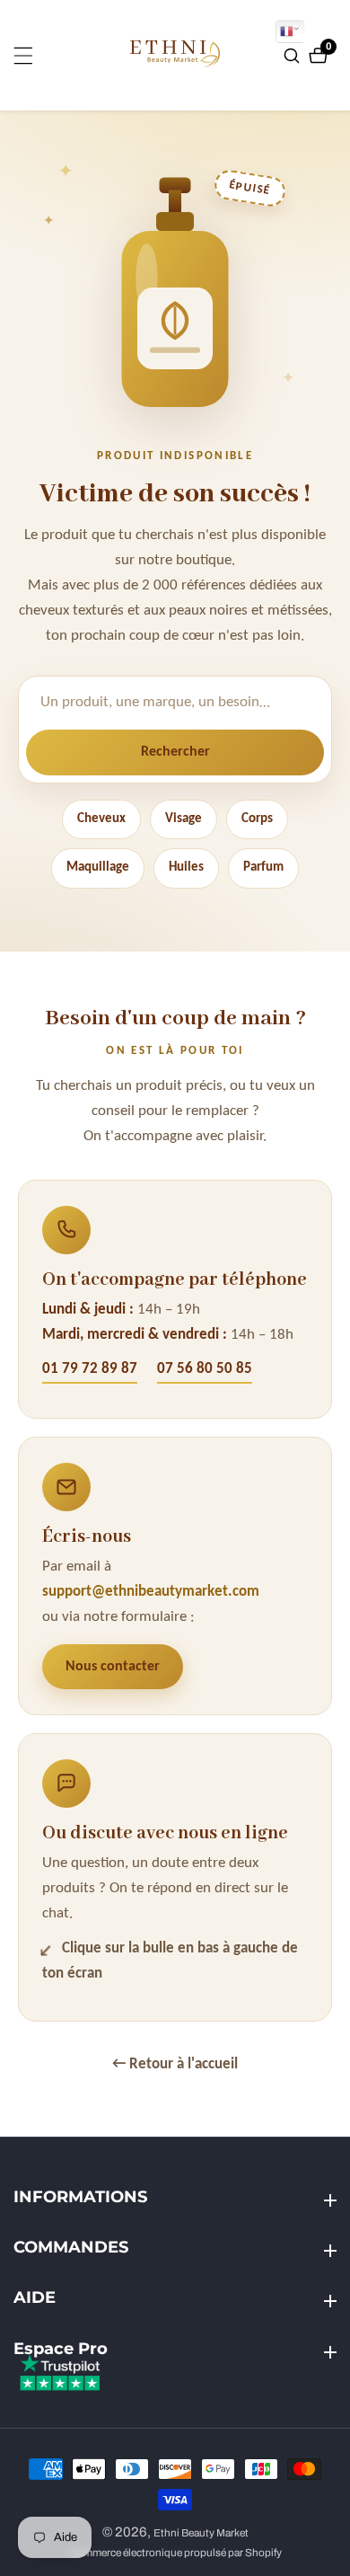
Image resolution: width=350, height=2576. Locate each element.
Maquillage (98, 868)
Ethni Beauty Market (201, 2533)
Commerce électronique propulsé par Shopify (175, 2553)
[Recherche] (294, 56)
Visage (184, 819)
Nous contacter (113, 1667)
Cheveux (101, 819)
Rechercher (175, 752)
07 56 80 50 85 (205, 1369)
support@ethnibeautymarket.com (151, 1592)
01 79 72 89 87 (90, 1369)
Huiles (186, 868)
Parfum (263, 868)
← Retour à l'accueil (175, 2064)
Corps (257, 819)
